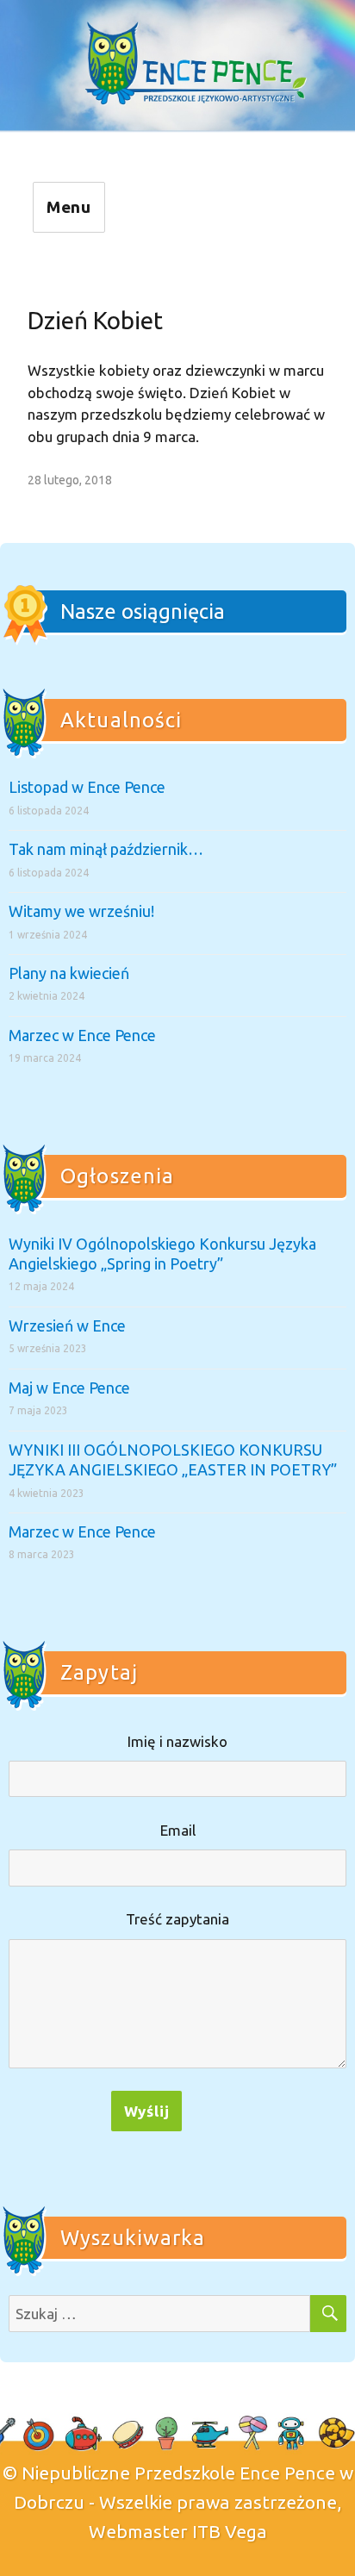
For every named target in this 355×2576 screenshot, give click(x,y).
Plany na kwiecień (69, 973)
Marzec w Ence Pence (82, 1035)
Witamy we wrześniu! (81, 911)
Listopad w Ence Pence (87, 787)
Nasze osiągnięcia (143, 611)
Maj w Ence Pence (69, 1388)
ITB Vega (230, 2531)
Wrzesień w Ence (67, 1325)
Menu (69, 207)
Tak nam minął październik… (106, 849)
